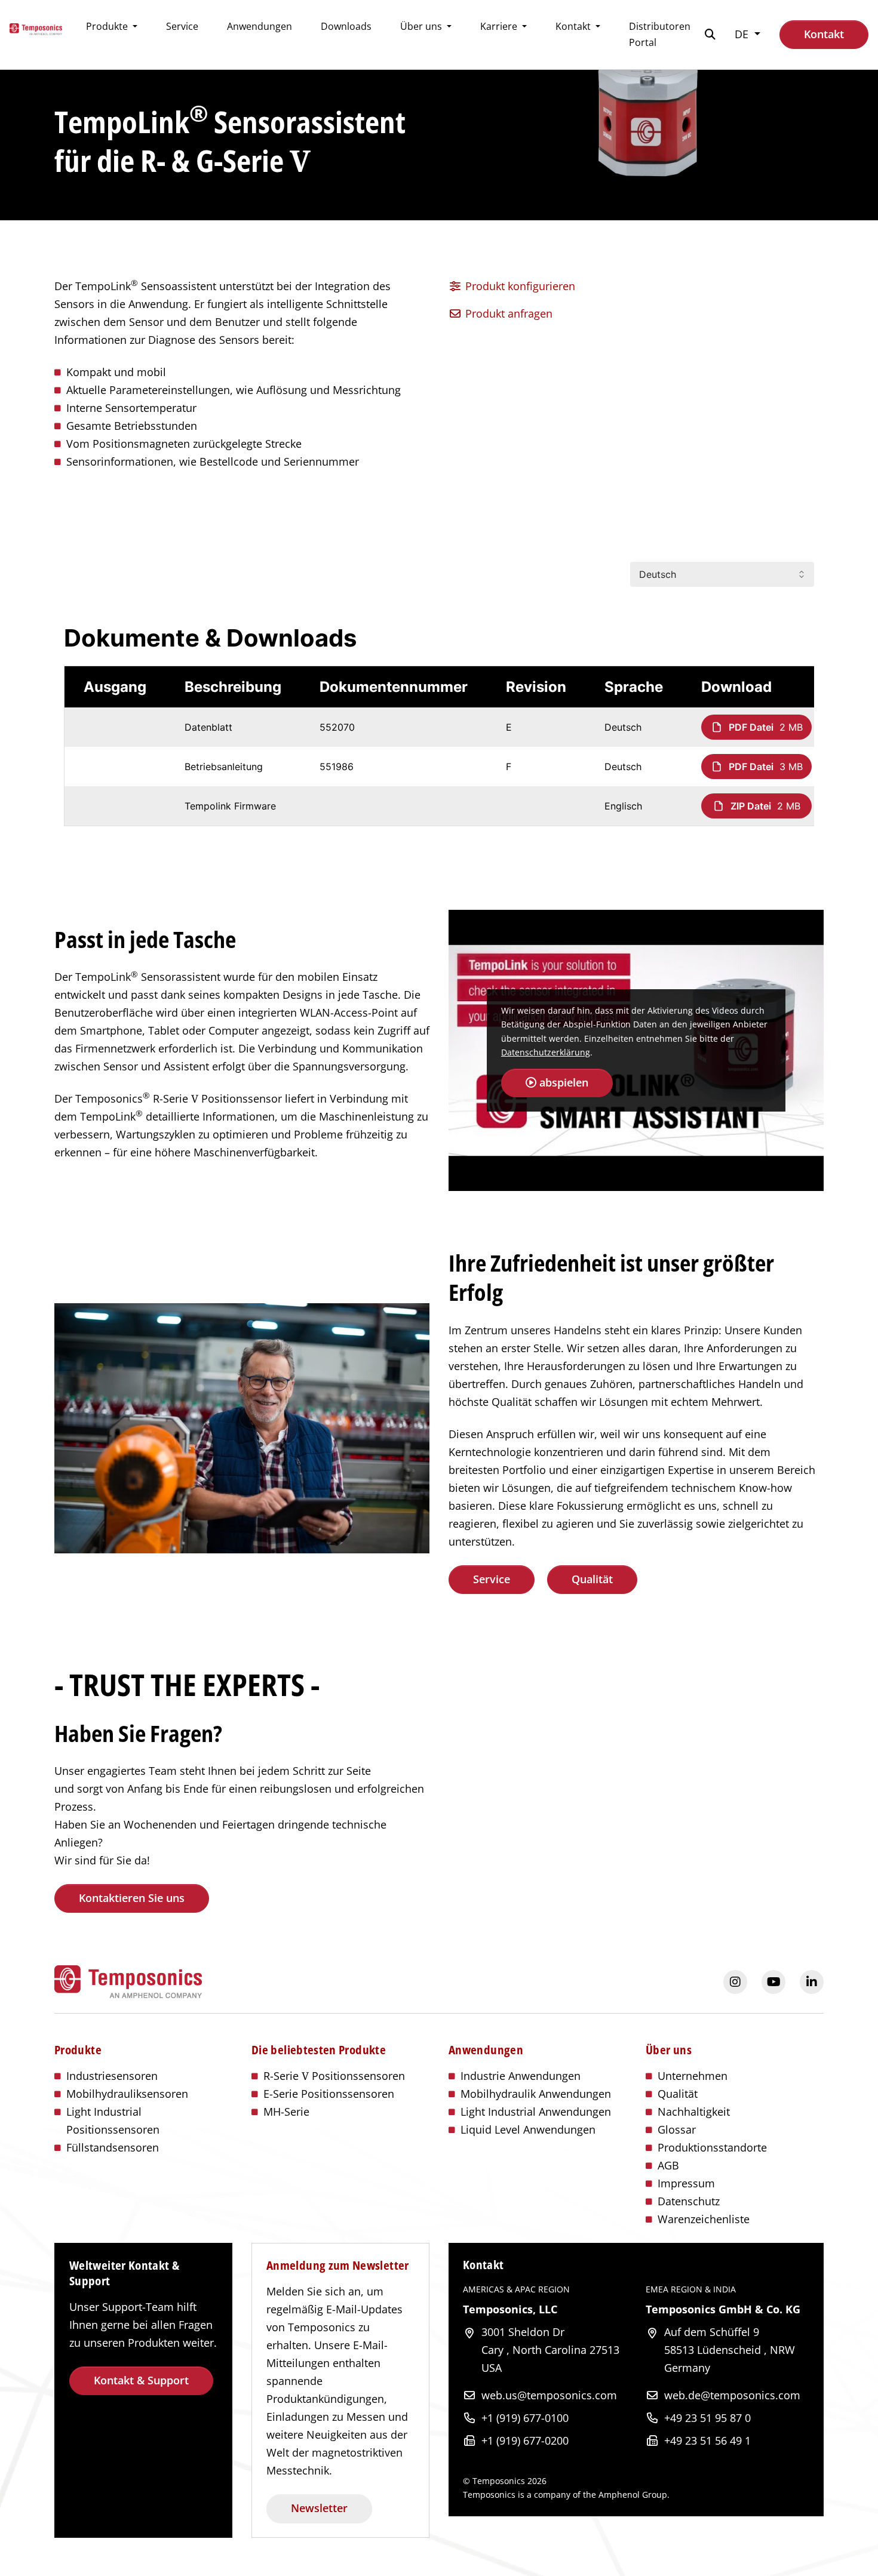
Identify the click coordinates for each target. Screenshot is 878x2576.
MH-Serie (286, 2112)
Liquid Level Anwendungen (528, 2129)
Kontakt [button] (574, 26)
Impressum (686, 2183)
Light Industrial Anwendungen (536, 2112)
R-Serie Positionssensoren (334, 2076)
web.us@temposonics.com (549, 2395)
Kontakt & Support (141, 2380)
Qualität (592, 1579)
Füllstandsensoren (113, 2147)
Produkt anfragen (507, 313)
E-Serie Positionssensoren (329, 2094)
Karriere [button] (500, 26)
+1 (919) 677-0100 (525, 2418)
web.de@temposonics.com (732, 2395)
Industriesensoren (112, 2076)
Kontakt (824, 34)
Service (182, 26)
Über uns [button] (422, 26)
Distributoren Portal (660, 34)
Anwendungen (260, 26)
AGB (668, 2165)
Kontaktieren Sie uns (132, 1898)
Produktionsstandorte (712, 2147)
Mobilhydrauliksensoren (127, 2094)
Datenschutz (689, 2201)
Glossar (677, 2129)
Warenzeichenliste (704, 2219)
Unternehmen (693, 2076)
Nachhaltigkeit (694, 2112)
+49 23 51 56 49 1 (707, 2440)
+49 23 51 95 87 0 (707, 2418)
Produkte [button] (108, 26)
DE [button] (743, 34)
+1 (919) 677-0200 (525, 2440)
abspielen (562, 1082)
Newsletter (319, 2508)
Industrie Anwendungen (521, 2076)
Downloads (346, 26)
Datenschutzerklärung (546, 1052)
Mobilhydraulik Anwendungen (536, 2094)
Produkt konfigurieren (519, 286)
